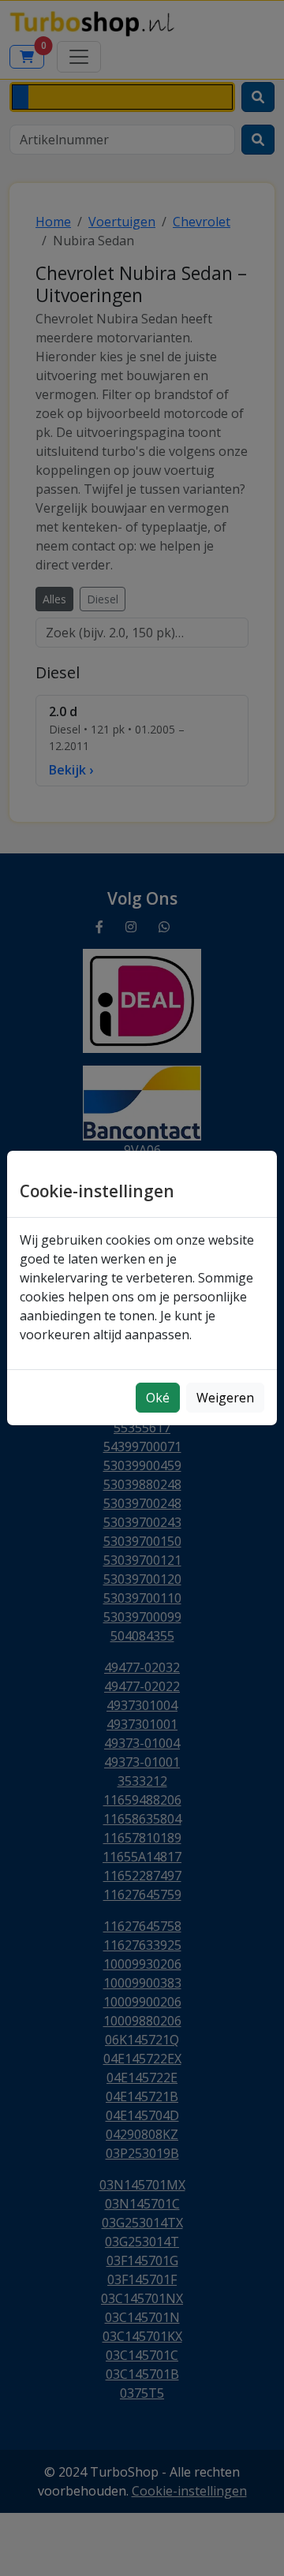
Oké (158, 1398)
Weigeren (225, 1398)
